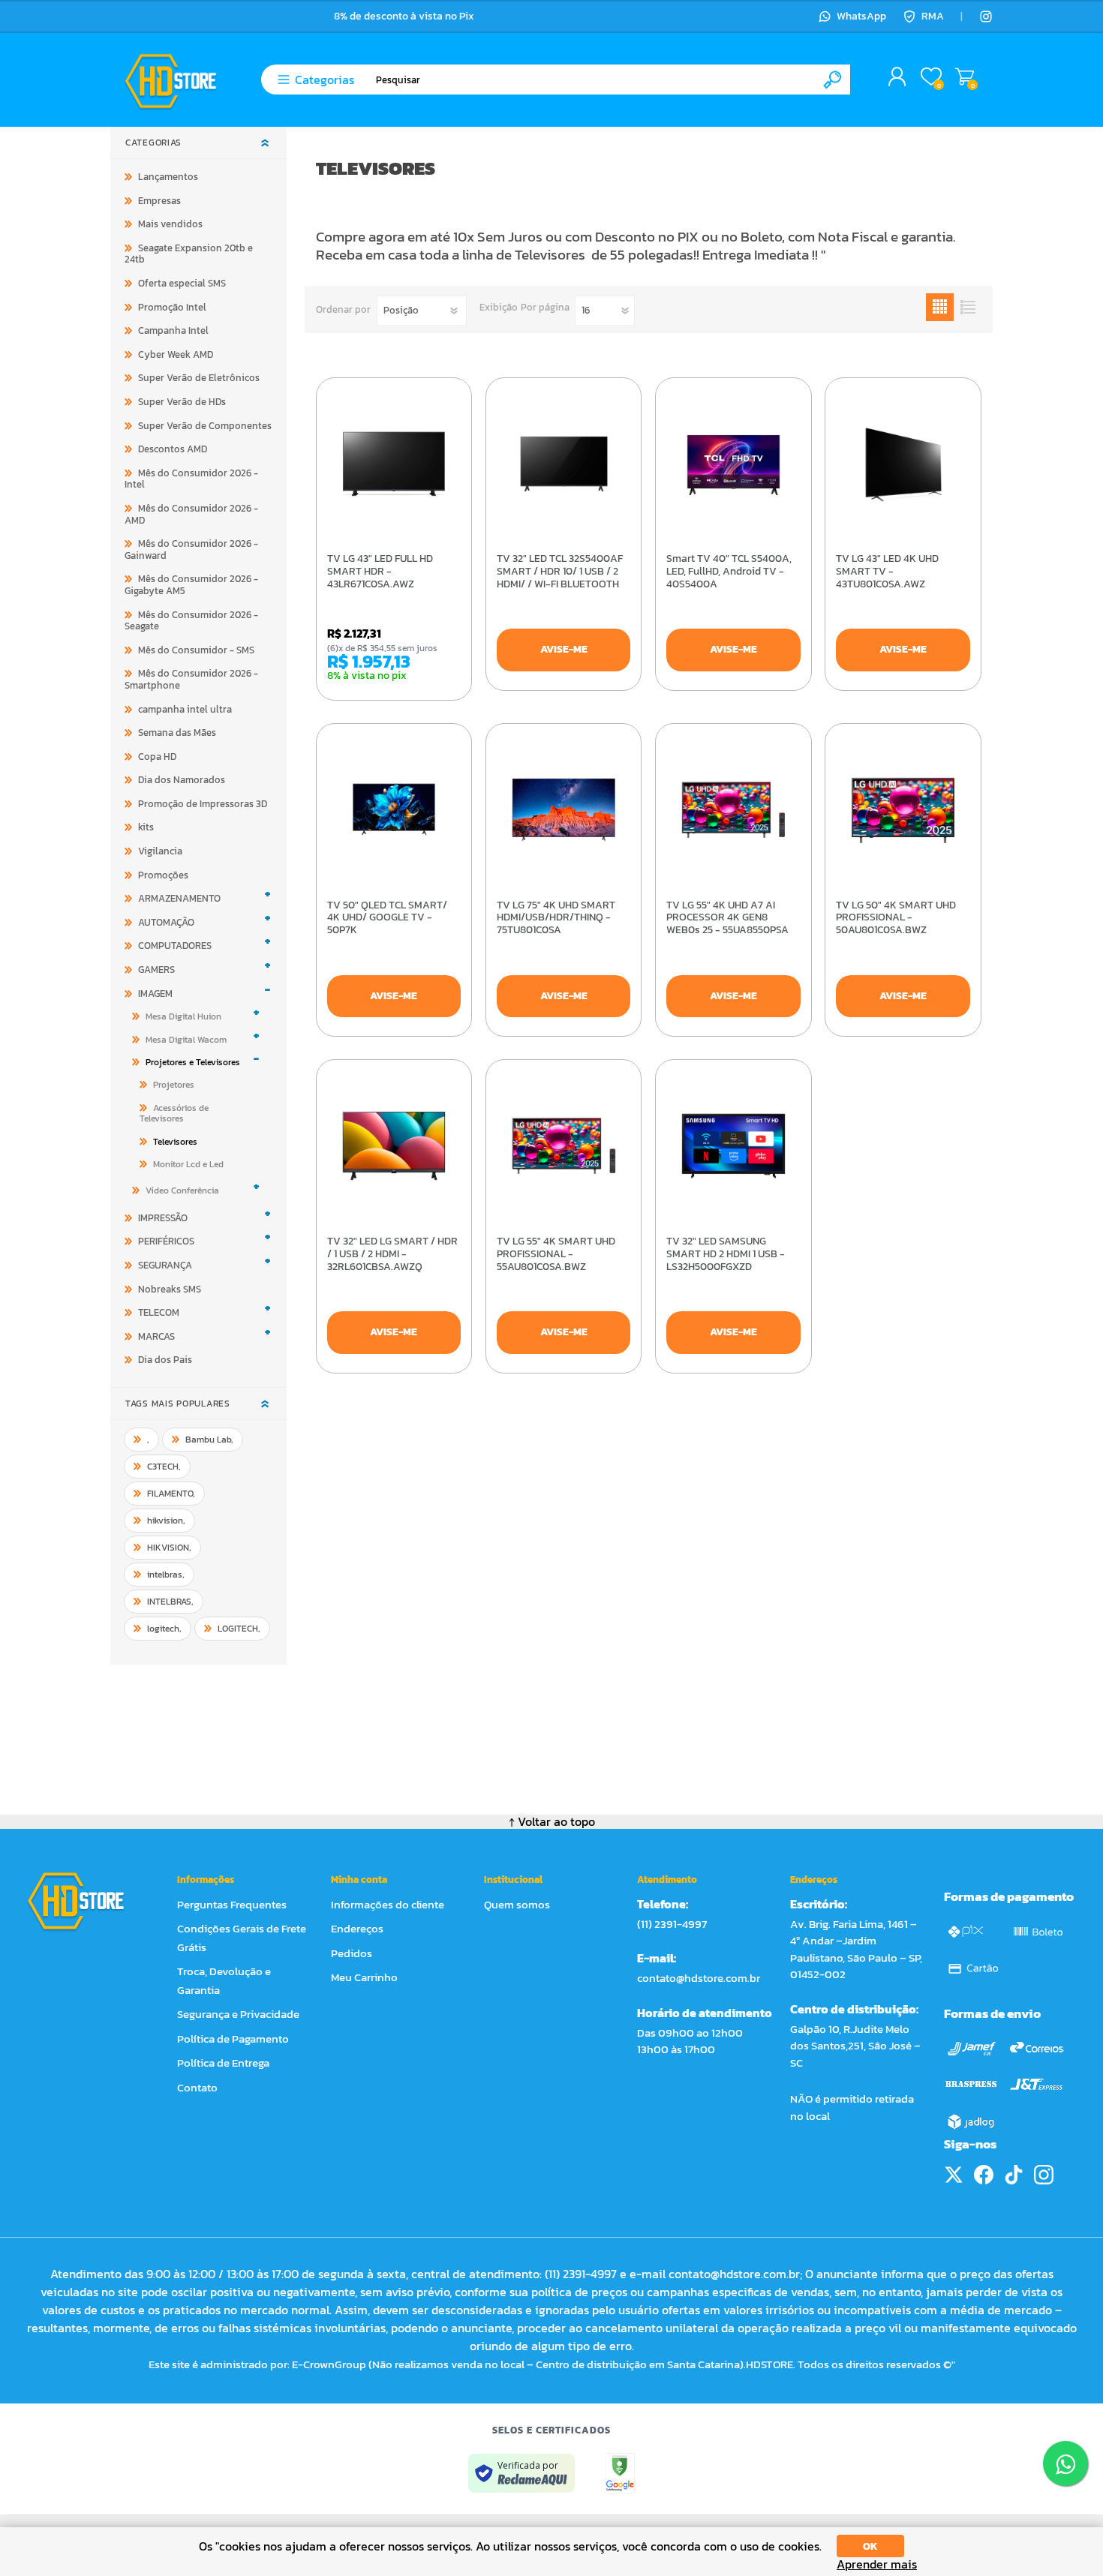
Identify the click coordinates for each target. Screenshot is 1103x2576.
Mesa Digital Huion (183, 1016)
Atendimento (667, 1879)
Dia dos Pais (165, 1360)
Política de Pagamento (233, 2039)
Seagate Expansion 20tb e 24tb (189, 254)
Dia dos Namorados (182, 780)
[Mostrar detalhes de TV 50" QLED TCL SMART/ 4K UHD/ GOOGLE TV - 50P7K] (394, 810)
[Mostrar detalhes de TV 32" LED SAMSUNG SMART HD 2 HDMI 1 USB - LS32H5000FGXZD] (733, 1146)
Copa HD (157, 757)
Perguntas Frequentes (232, 1904)
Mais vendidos (170, 224)
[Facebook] (984, 2175)
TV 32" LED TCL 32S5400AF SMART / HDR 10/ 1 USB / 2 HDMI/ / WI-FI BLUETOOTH (560, 572)
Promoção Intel (172, 307)
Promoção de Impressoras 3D (203, 804)
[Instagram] (986, 17)
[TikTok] (1014, 2175)
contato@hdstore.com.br (699, 1978)
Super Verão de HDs (182, 402)
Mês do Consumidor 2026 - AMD (191, 514)
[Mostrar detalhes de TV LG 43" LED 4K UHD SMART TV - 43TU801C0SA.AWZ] (903, 464)
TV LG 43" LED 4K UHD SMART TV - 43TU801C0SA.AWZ (887, 572)
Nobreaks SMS (170, 1289)
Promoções (163, 875)
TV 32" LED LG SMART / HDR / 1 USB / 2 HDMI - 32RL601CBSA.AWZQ (392, 1254)
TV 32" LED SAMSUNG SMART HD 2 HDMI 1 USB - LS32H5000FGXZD (726, 1254)
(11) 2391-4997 (672, 1924)
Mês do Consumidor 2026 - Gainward (191, 549)
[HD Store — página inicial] (90, 1901)
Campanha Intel (173, 330)
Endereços (357, 1928)
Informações (206, 1879)
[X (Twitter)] (954, 2175)
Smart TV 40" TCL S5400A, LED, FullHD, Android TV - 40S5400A (729, 572)
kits (146, 827)
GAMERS (156, 970)
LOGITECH (239, 1629)
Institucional (513, 1879)
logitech (164, 1629)
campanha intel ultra (185, 709)
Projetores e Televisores (193, 1062)
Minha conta (359, 1879)
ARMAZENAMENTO (179, 898)
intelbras (166, 1575)
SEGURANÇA (165, 1265)
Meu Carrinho (965, 77)
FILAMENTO (171, 1494)
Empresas (159, 201)
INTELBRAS (170, 1602)
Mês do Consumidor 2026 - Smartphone (191, 679)
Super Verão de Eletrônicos (199, 378)
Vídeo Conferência (182, 1190)
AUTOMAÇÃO (166, 922)
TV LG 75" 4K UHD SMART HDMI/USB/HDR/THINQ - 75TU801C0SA (556, 918)
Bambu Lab (209, 1440)
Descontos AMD (173, 449)
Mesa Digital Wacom (186, 1040)
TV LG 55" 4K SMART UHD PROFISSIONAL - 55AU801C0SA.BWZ (556, 1254)
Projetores (174, 1085)
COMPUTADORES (175, 946)
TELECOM (159, 1312)
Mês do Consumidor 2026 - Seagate (191, 621)
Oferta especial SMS (182, 283)
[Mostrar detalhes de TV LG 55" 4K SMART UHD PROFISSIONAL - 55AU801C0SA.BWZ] (564, 1146)
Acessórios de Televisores (174, 1113)
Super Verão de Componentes (205, 426)
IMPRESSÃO (163, 1218)
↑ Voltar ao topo (552, 1821)
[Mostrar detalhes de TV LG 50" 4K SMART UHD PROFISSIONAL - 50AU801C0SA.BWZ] (903, 810)
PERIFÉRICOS (166, 1241)
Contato (197, 2087)
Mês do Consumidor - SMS (196, 650)
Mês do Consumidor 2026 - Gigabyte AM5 (191, 585)
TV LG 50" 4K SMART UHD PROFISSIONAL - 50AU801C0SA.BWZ (896, 918)
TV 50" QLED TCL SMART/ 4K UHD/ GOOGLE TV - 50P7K (387, 918)
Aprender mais (877, 2564)
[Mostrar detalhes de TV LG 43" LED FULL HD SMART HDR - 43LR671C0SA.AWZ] (394, 464)
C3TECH (164, 1467)
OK (870, 2546)
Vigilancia (160, 851)
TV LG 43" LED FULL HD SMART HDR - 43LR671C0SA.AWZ (380, 572)
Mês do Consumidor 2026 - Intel (191, 479)
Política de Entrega (223, 2063)
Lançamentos (168, 177)
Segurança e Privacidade (238, 2014)
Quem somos (517, 1904)
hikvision (166, 1521)
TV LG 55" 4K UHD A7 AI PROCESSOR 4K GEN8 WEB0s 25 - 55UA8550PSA (727, 918)
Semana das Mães (177, 733)
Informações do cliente (388, 1904)
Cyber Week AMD (176, 354)
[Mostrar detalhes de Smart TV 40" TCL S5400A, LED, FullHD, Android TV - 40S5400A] (733, 464)
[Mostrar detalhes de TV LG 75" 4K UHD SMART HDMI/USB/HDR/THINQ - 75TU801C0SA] (564, 810)
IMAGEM (155, 994)
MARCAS (156, 1336)
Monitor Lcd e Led (188, 1164)
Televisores (175, 1142)
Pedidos (352, 1953)
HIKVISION (169, 1548)
